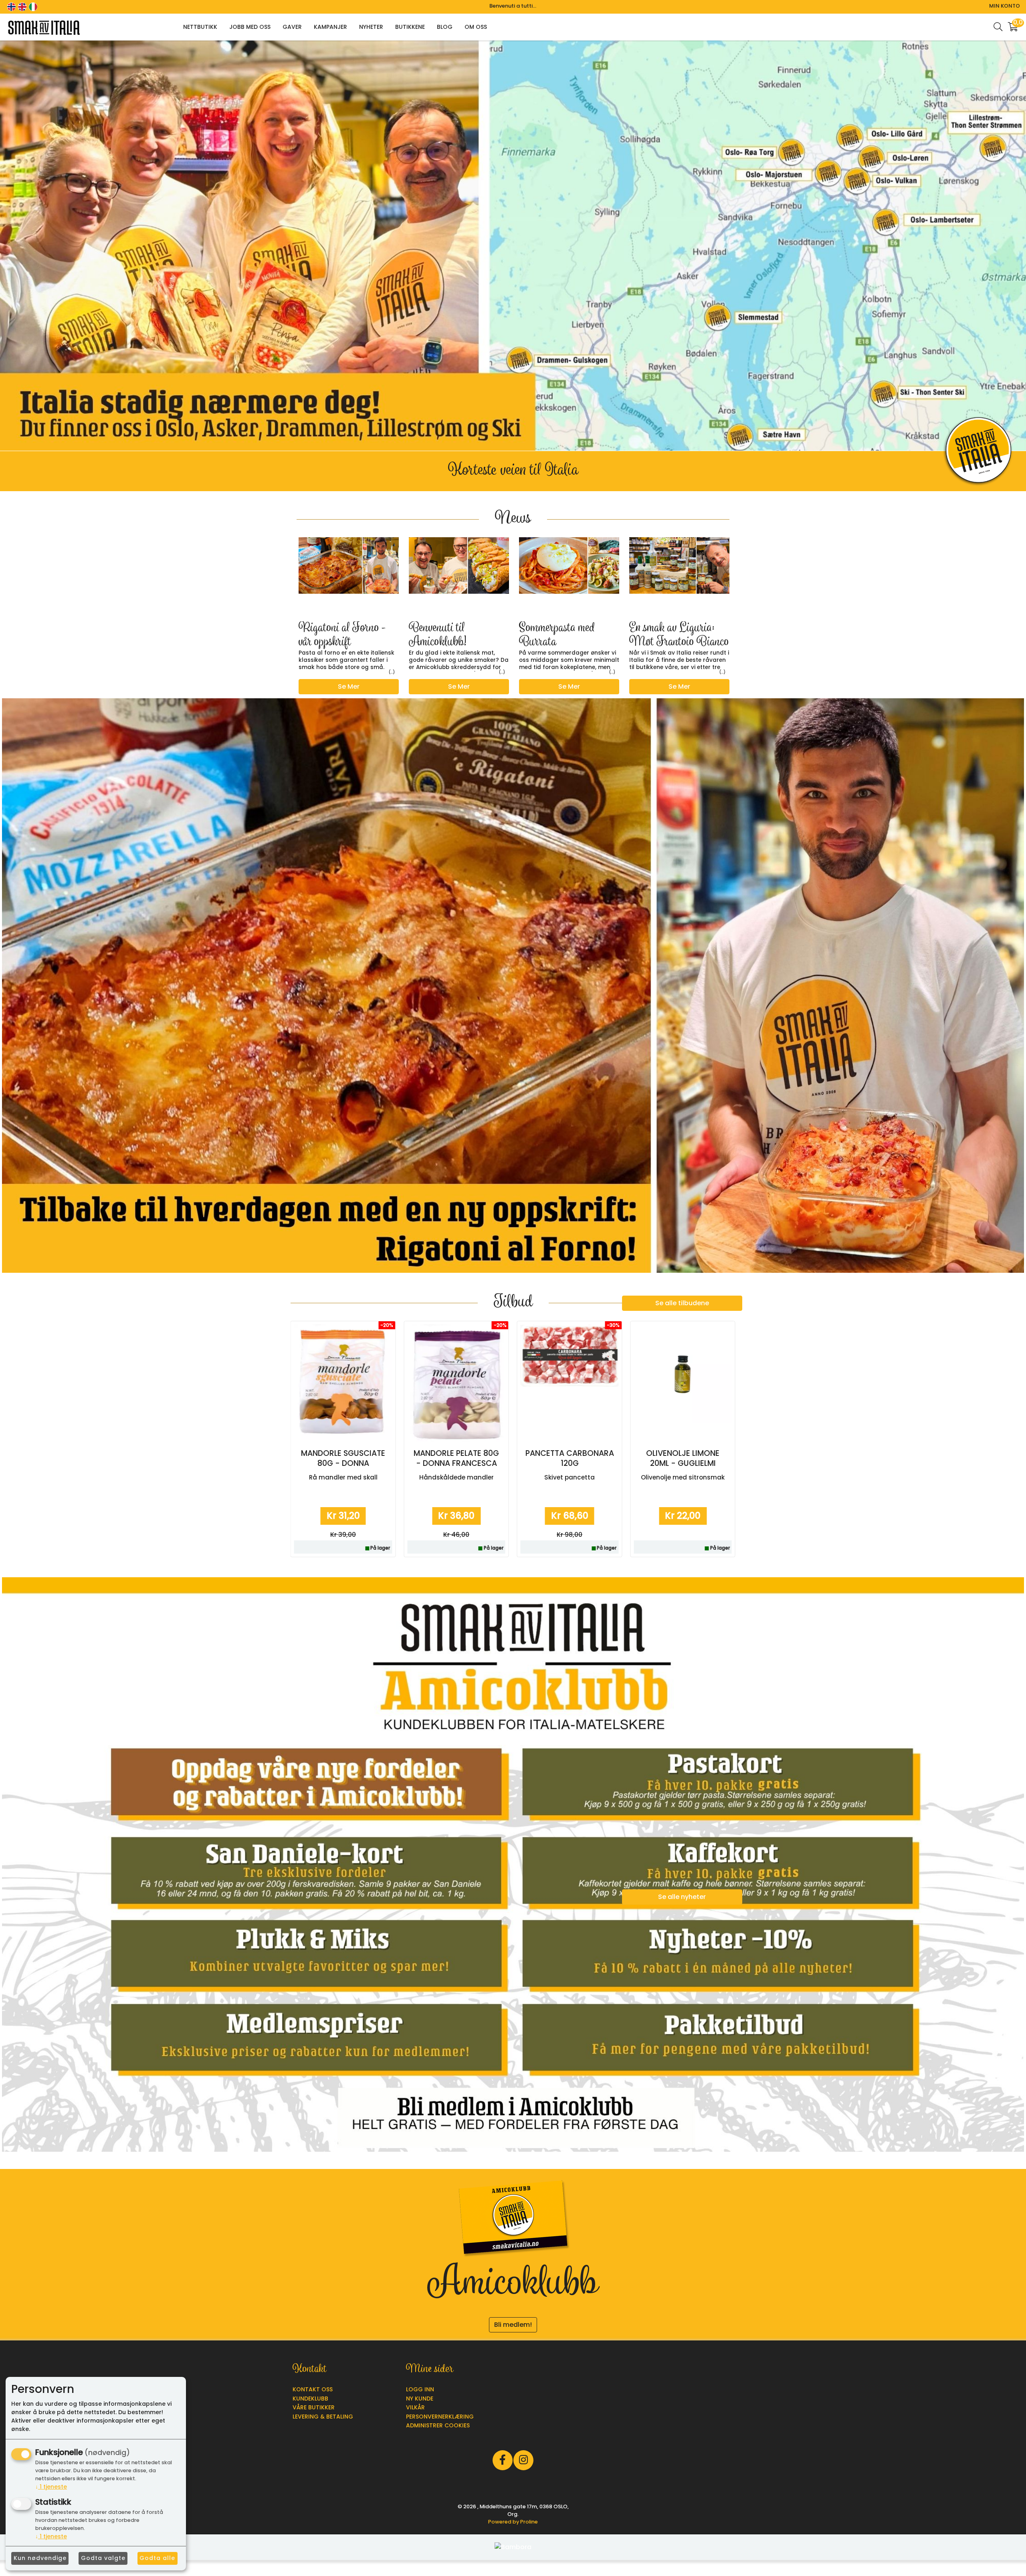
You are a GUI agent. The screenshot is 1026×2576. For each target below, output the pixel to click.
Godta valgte (103, 2558)
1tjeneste (51, 2487)
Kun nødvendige (40, 2558)
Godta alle (157, 2558)
